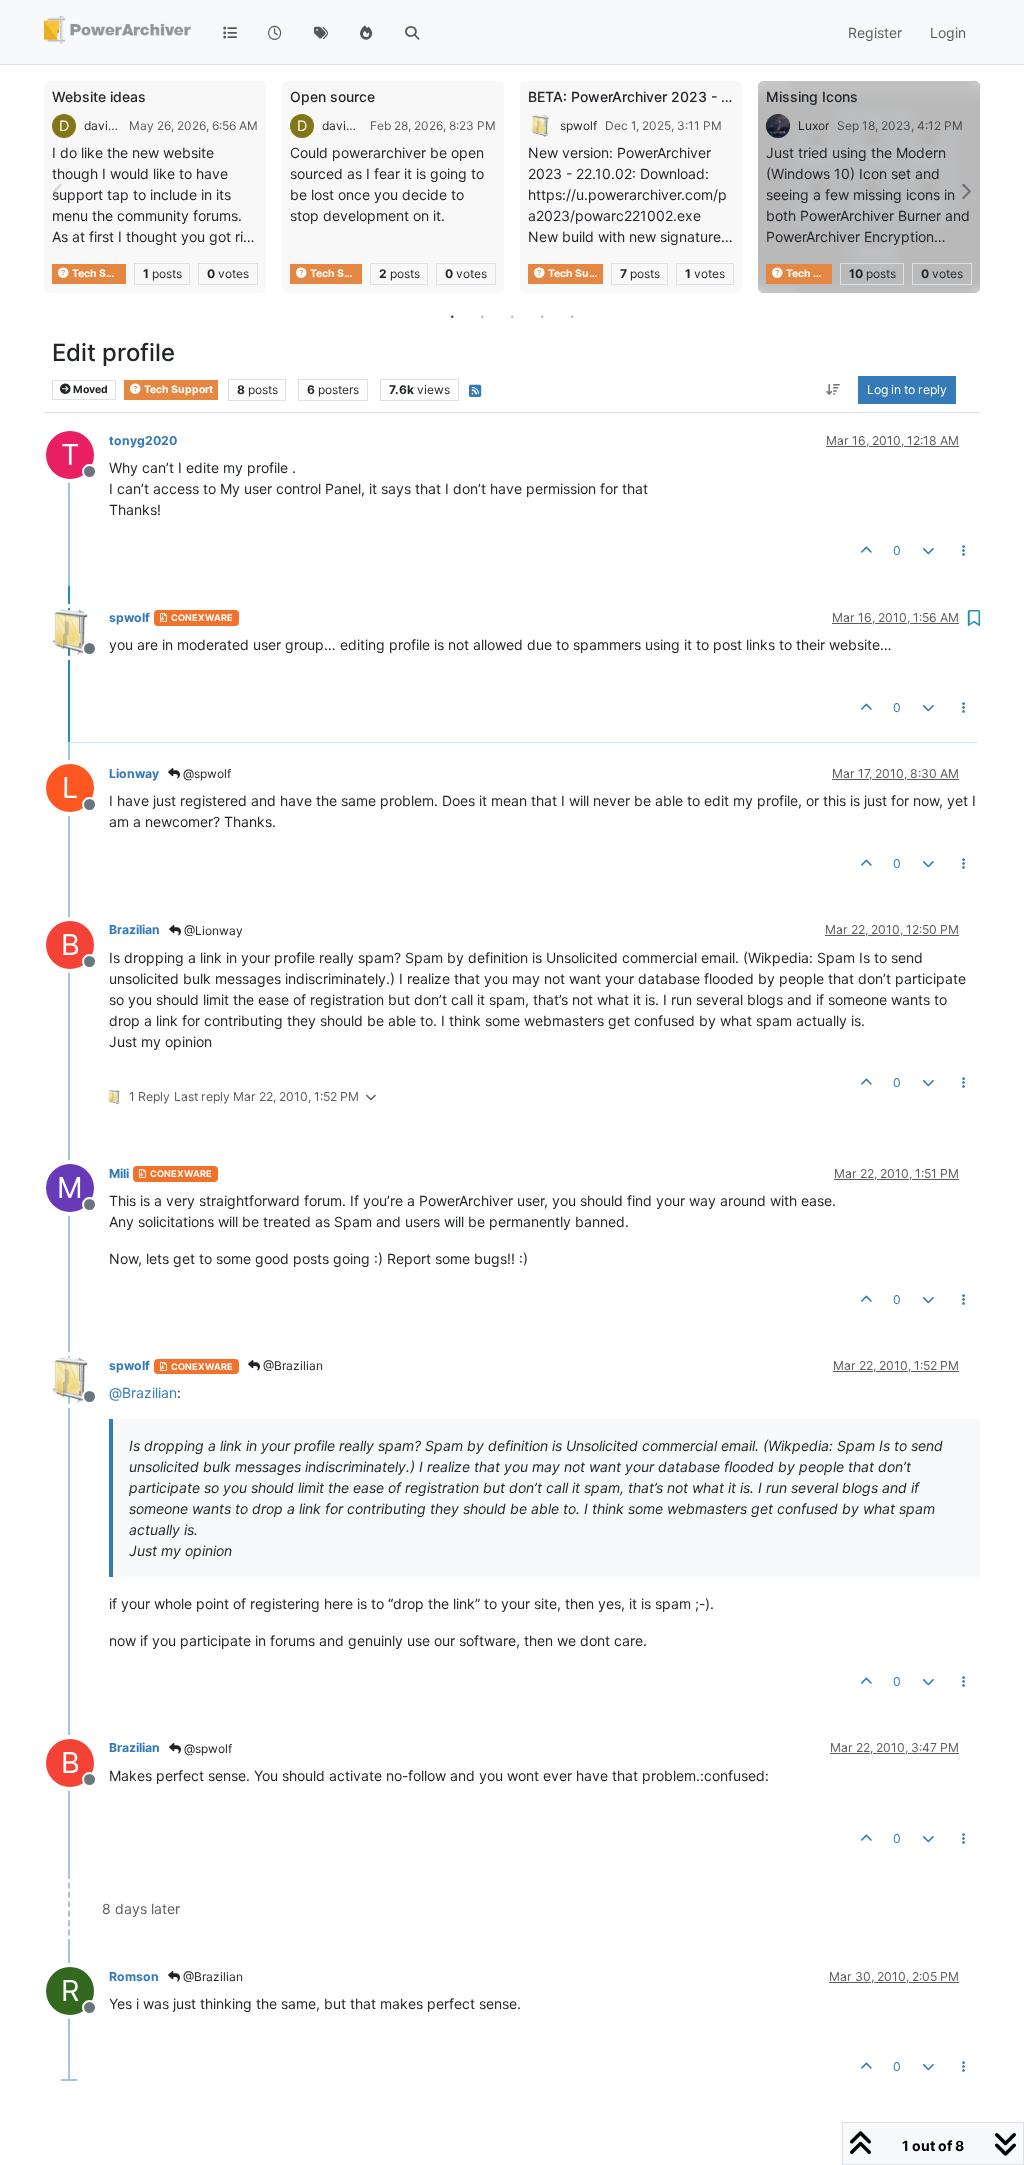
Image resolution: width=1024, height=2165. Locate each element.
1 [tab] (452, 316)
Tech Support (98, 273)
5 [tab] (572, 316)
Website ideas (99, 96)
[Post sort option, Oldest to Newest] (833, 390)
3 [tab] (512, 316)
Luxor (813, 125)
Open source (332, 96)
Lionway (134, 773)
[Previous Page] (59, 191)
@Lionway (212, 930)
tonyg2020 (143, 440)
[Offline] (77, 630)
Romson (134, 1976)
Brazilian (134, 929)
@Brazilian (291, 1365)
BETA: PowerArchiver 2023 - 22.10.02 (654, 96)
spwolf (578, 125)
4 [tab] (542, 316)
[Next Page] (965, 191)
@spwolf (205, 773)
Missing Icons (812, 96)
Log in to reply (907, 389)
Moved (89, 389)
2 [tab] (482, 316)
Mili (119, 1173)
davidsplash (102, 125)
